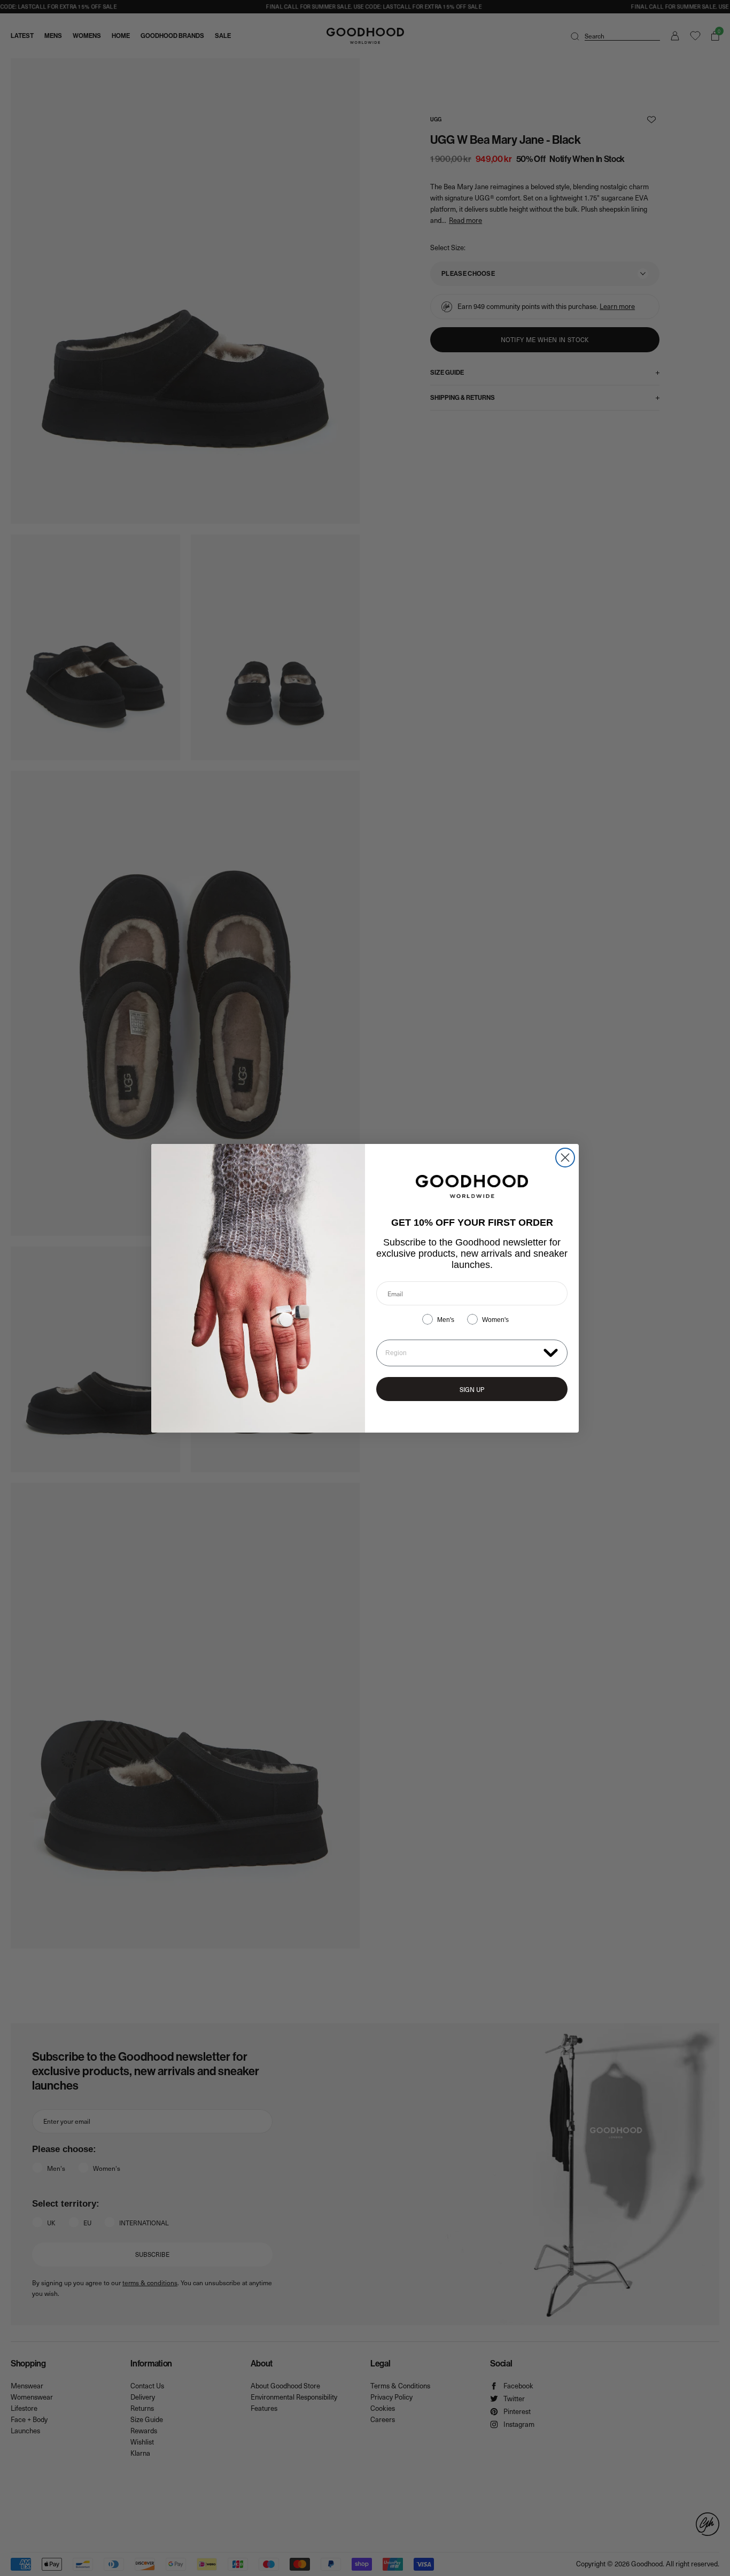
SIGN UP (472, 1389)
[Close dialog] (565, 1158)
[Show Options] (551, 1352)
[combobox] (462, 1353)
